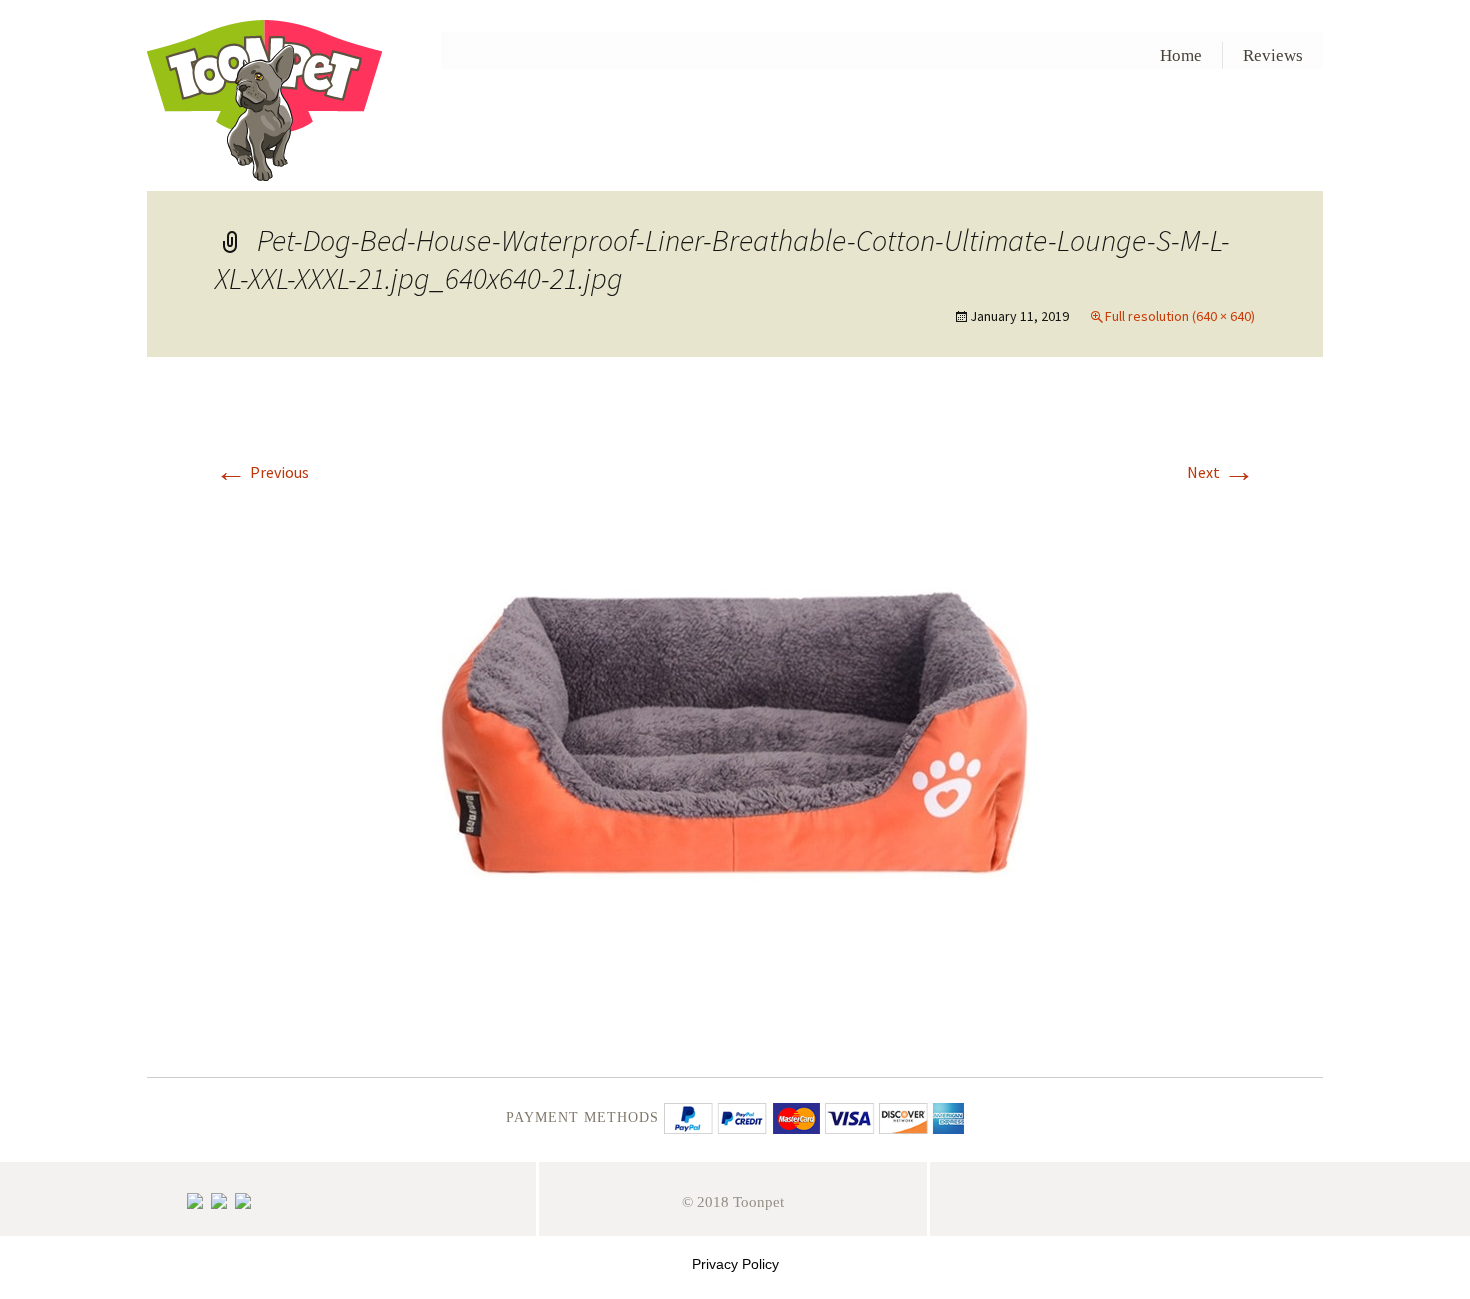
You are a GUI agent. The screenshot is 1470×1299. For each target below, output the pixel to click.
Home (1181, 55)
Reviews (1273, 55)
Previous (262, 472)
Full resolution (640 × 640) (1180, 316)
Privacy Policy (735, 1264)
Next (1221, 472)
